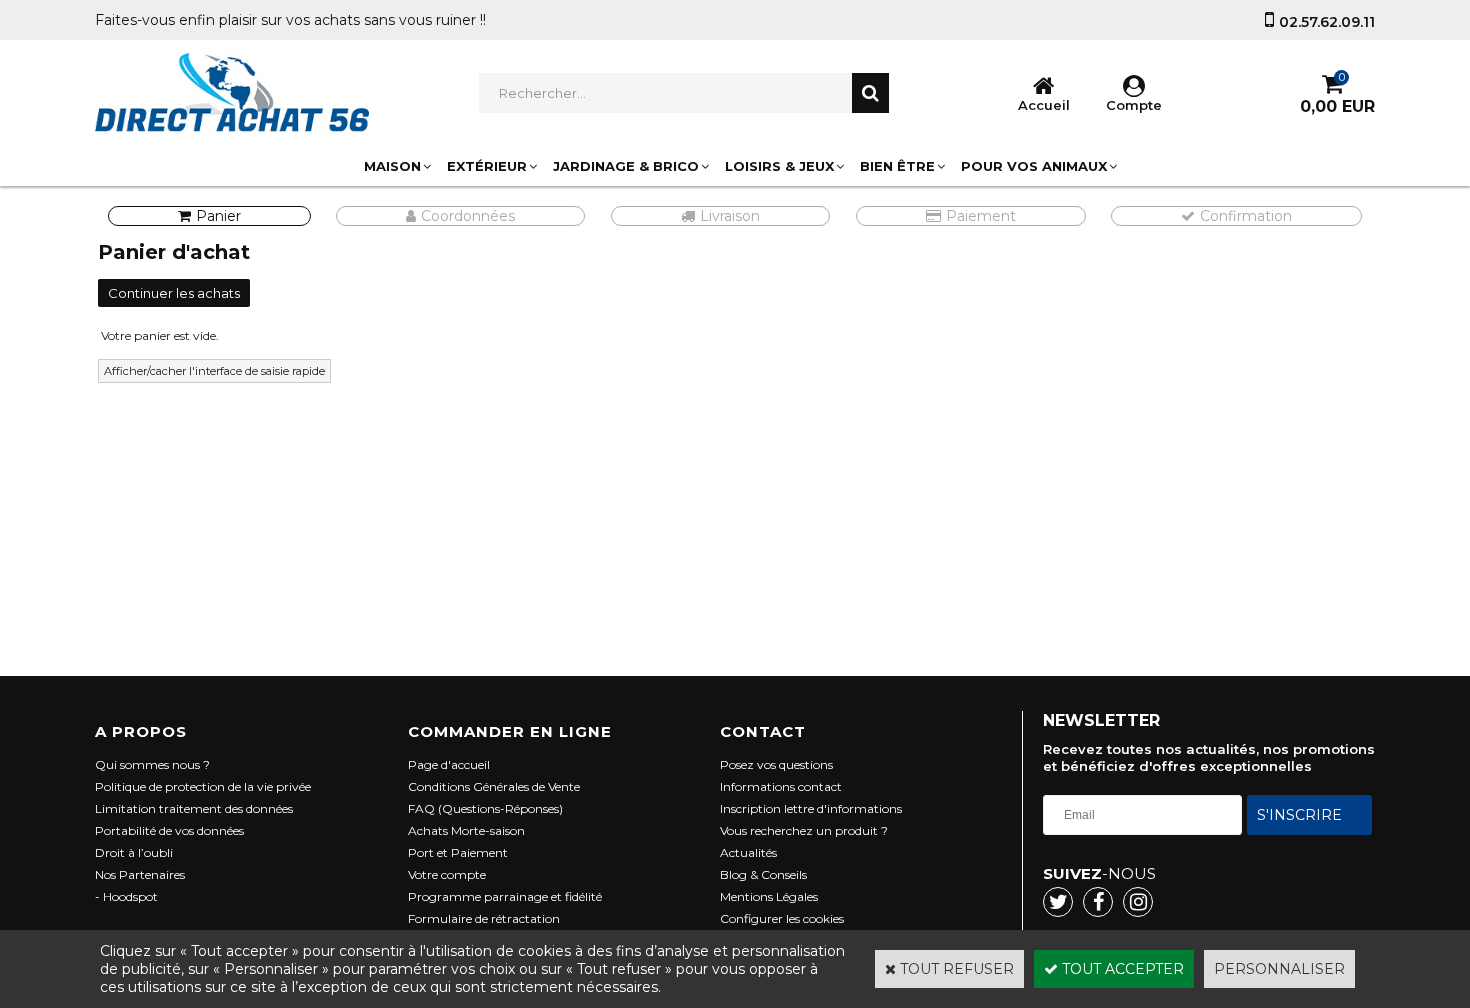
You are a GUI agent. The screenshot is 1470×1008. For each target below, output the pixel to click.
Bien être (897, 166)
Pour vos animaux (1034, 166)
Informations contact (781, 786)
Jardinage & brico (626, 166)
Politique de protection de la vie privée (203, 786)
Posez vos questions (776, 764)
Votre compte (447, 874)
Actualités (748, 852)
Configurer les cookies (782, 918)
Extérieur (487, 166)
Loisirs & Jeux (779, 166)
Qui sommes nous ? (152, 764)
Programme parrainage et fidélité (505, 896)
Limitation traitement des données (194, 808)
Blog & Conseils (763, 874)
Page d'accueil (449, 764)
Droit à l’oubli (134, 852)
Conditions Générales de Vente (494, 786)
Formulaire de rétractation (484, 918)
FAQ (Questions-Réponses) (485, 808)
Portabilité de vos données (169, 830)
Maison (392, 166)
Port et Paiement (458, 852)
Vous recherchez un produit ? (804, 830)
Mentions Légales (769, 896)
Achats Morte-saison (466, 830)
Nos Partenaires (140, 874)
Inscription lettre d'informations (811, 808)
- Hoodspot (126, 896)
